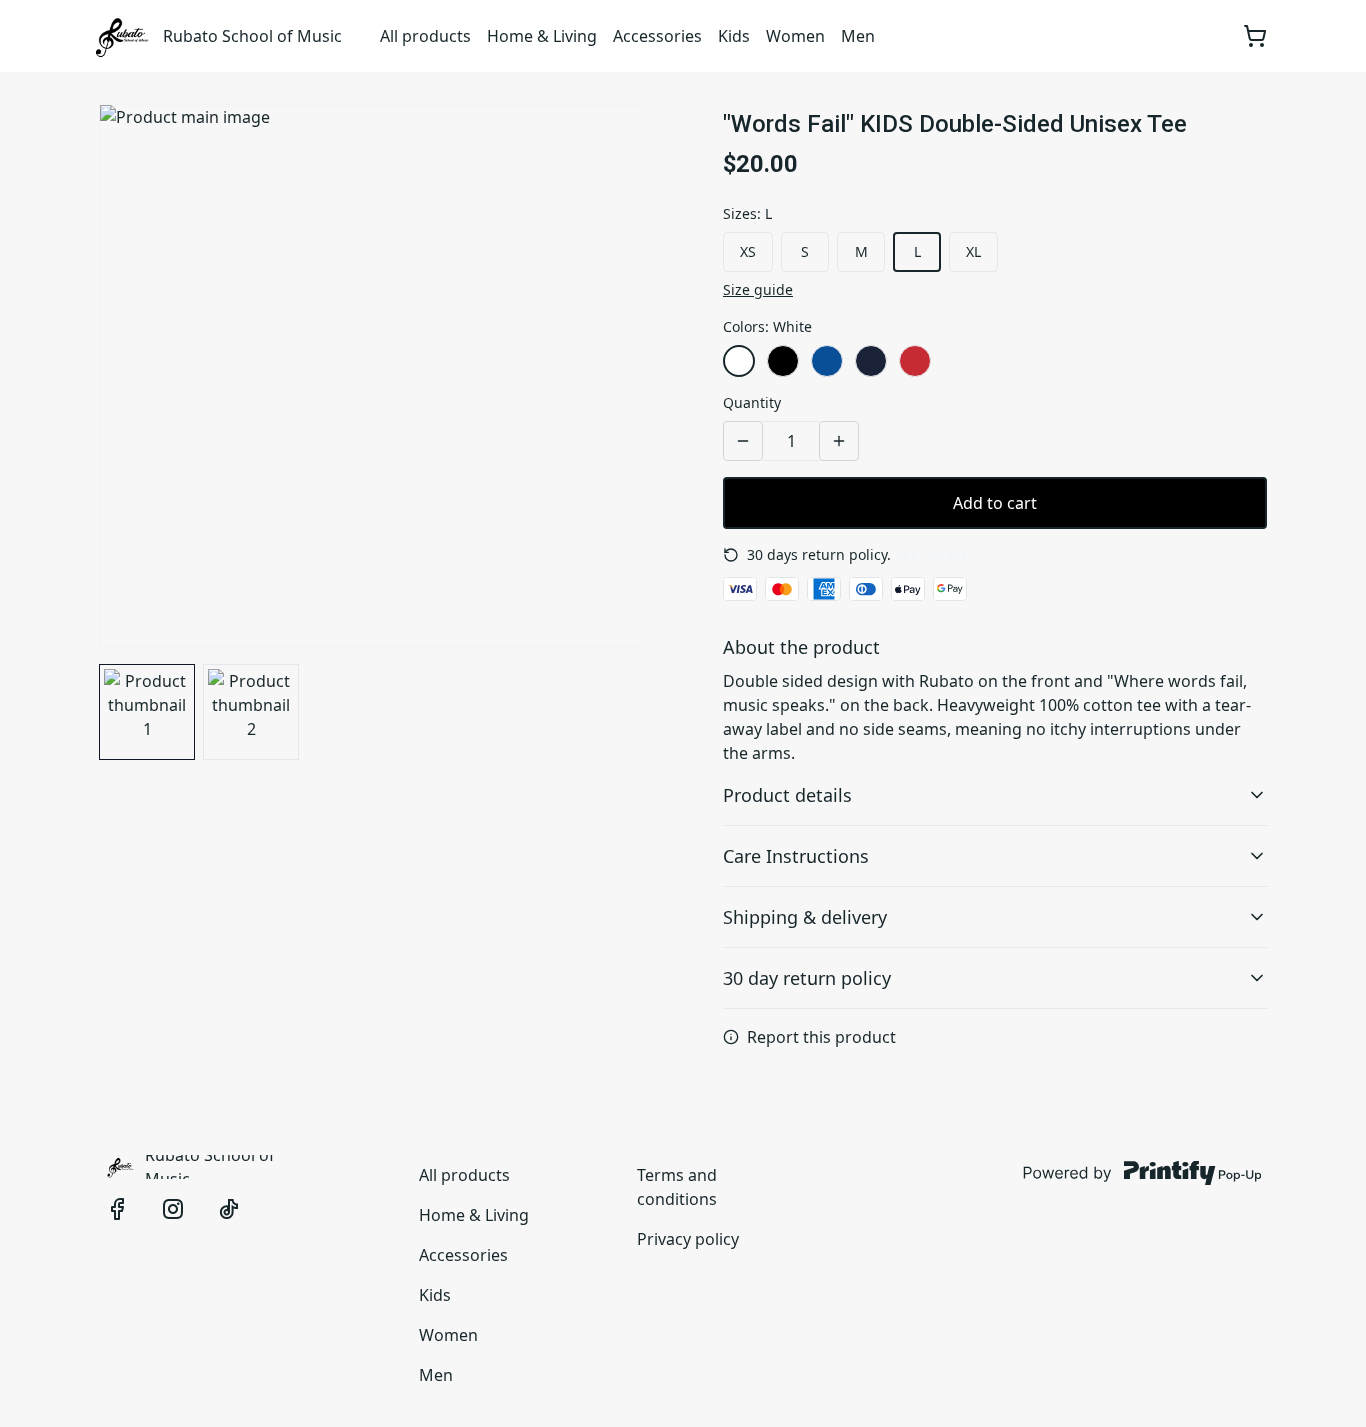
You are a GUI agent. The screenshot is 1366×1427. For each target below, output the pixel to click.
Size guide (758, 289)
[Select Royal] (827, 361)
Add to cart (995, 503)
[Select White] (739, 361)
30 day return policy (807, 978)
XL (973, 251)
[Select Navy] (871, 361)
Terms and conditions (677, 1187)
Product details (787, 795)
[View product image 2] (251, 712)
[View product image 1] (147, 712)
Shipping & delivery (805, 917)
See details (931, 554)
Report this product (821, 1037)
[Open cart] (1255, 36)
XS (748, 251)
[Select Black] (783, 361)
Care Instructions (796, 856)
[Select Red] (915, 361)
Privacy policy (688, 1239)
